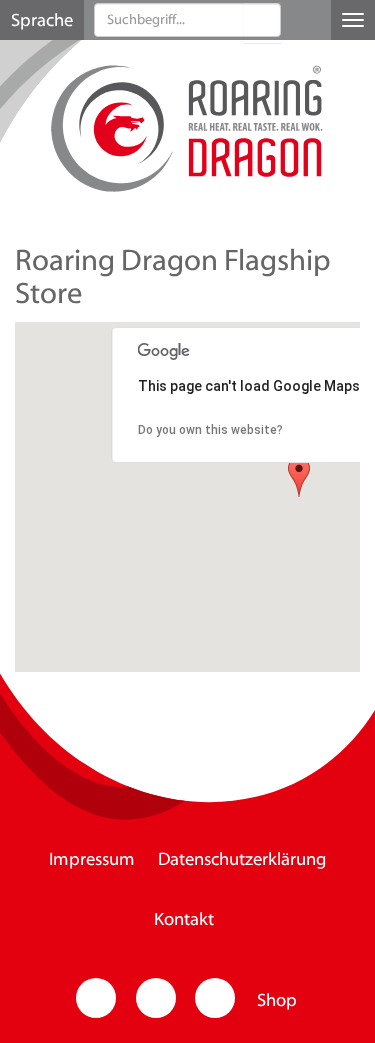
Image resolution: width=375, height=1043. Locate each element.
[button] (262, 23)
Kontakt (184, 921)
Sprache (42, 22)
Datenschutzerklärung (242, 861)
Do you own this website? (210, 430)
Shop (277, 1002)
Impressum (92, 861)
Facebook (156, 998)
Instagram (96, 998)
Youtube (215, 998)
